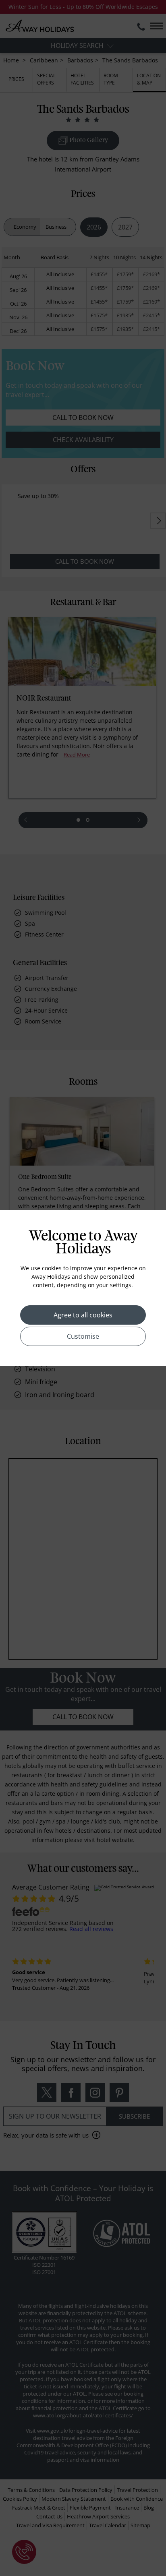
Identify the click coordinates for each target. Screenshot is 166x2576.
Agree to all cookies (83, 1315)
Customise (83, 1336)
